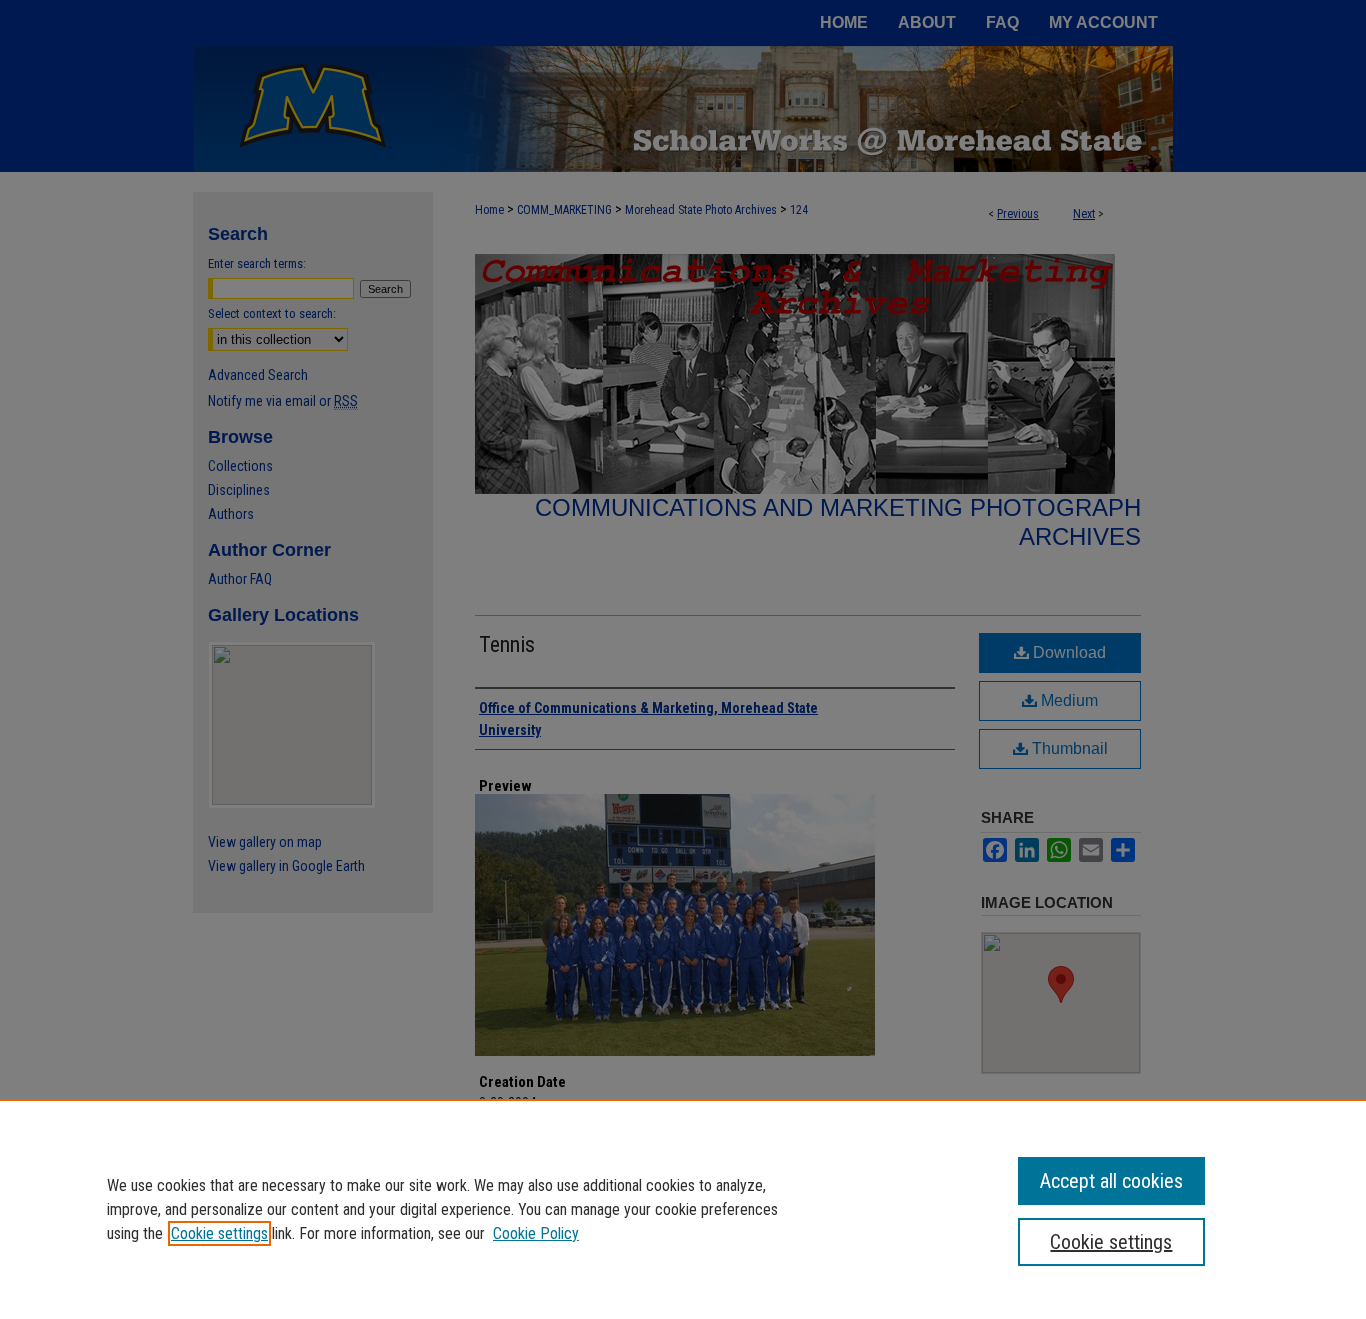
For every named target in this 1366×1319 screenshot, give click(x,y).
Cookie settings (219, 1233)
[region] (683, 1209)
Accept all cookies (1111, 1181)
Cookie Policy (536, 1233)
